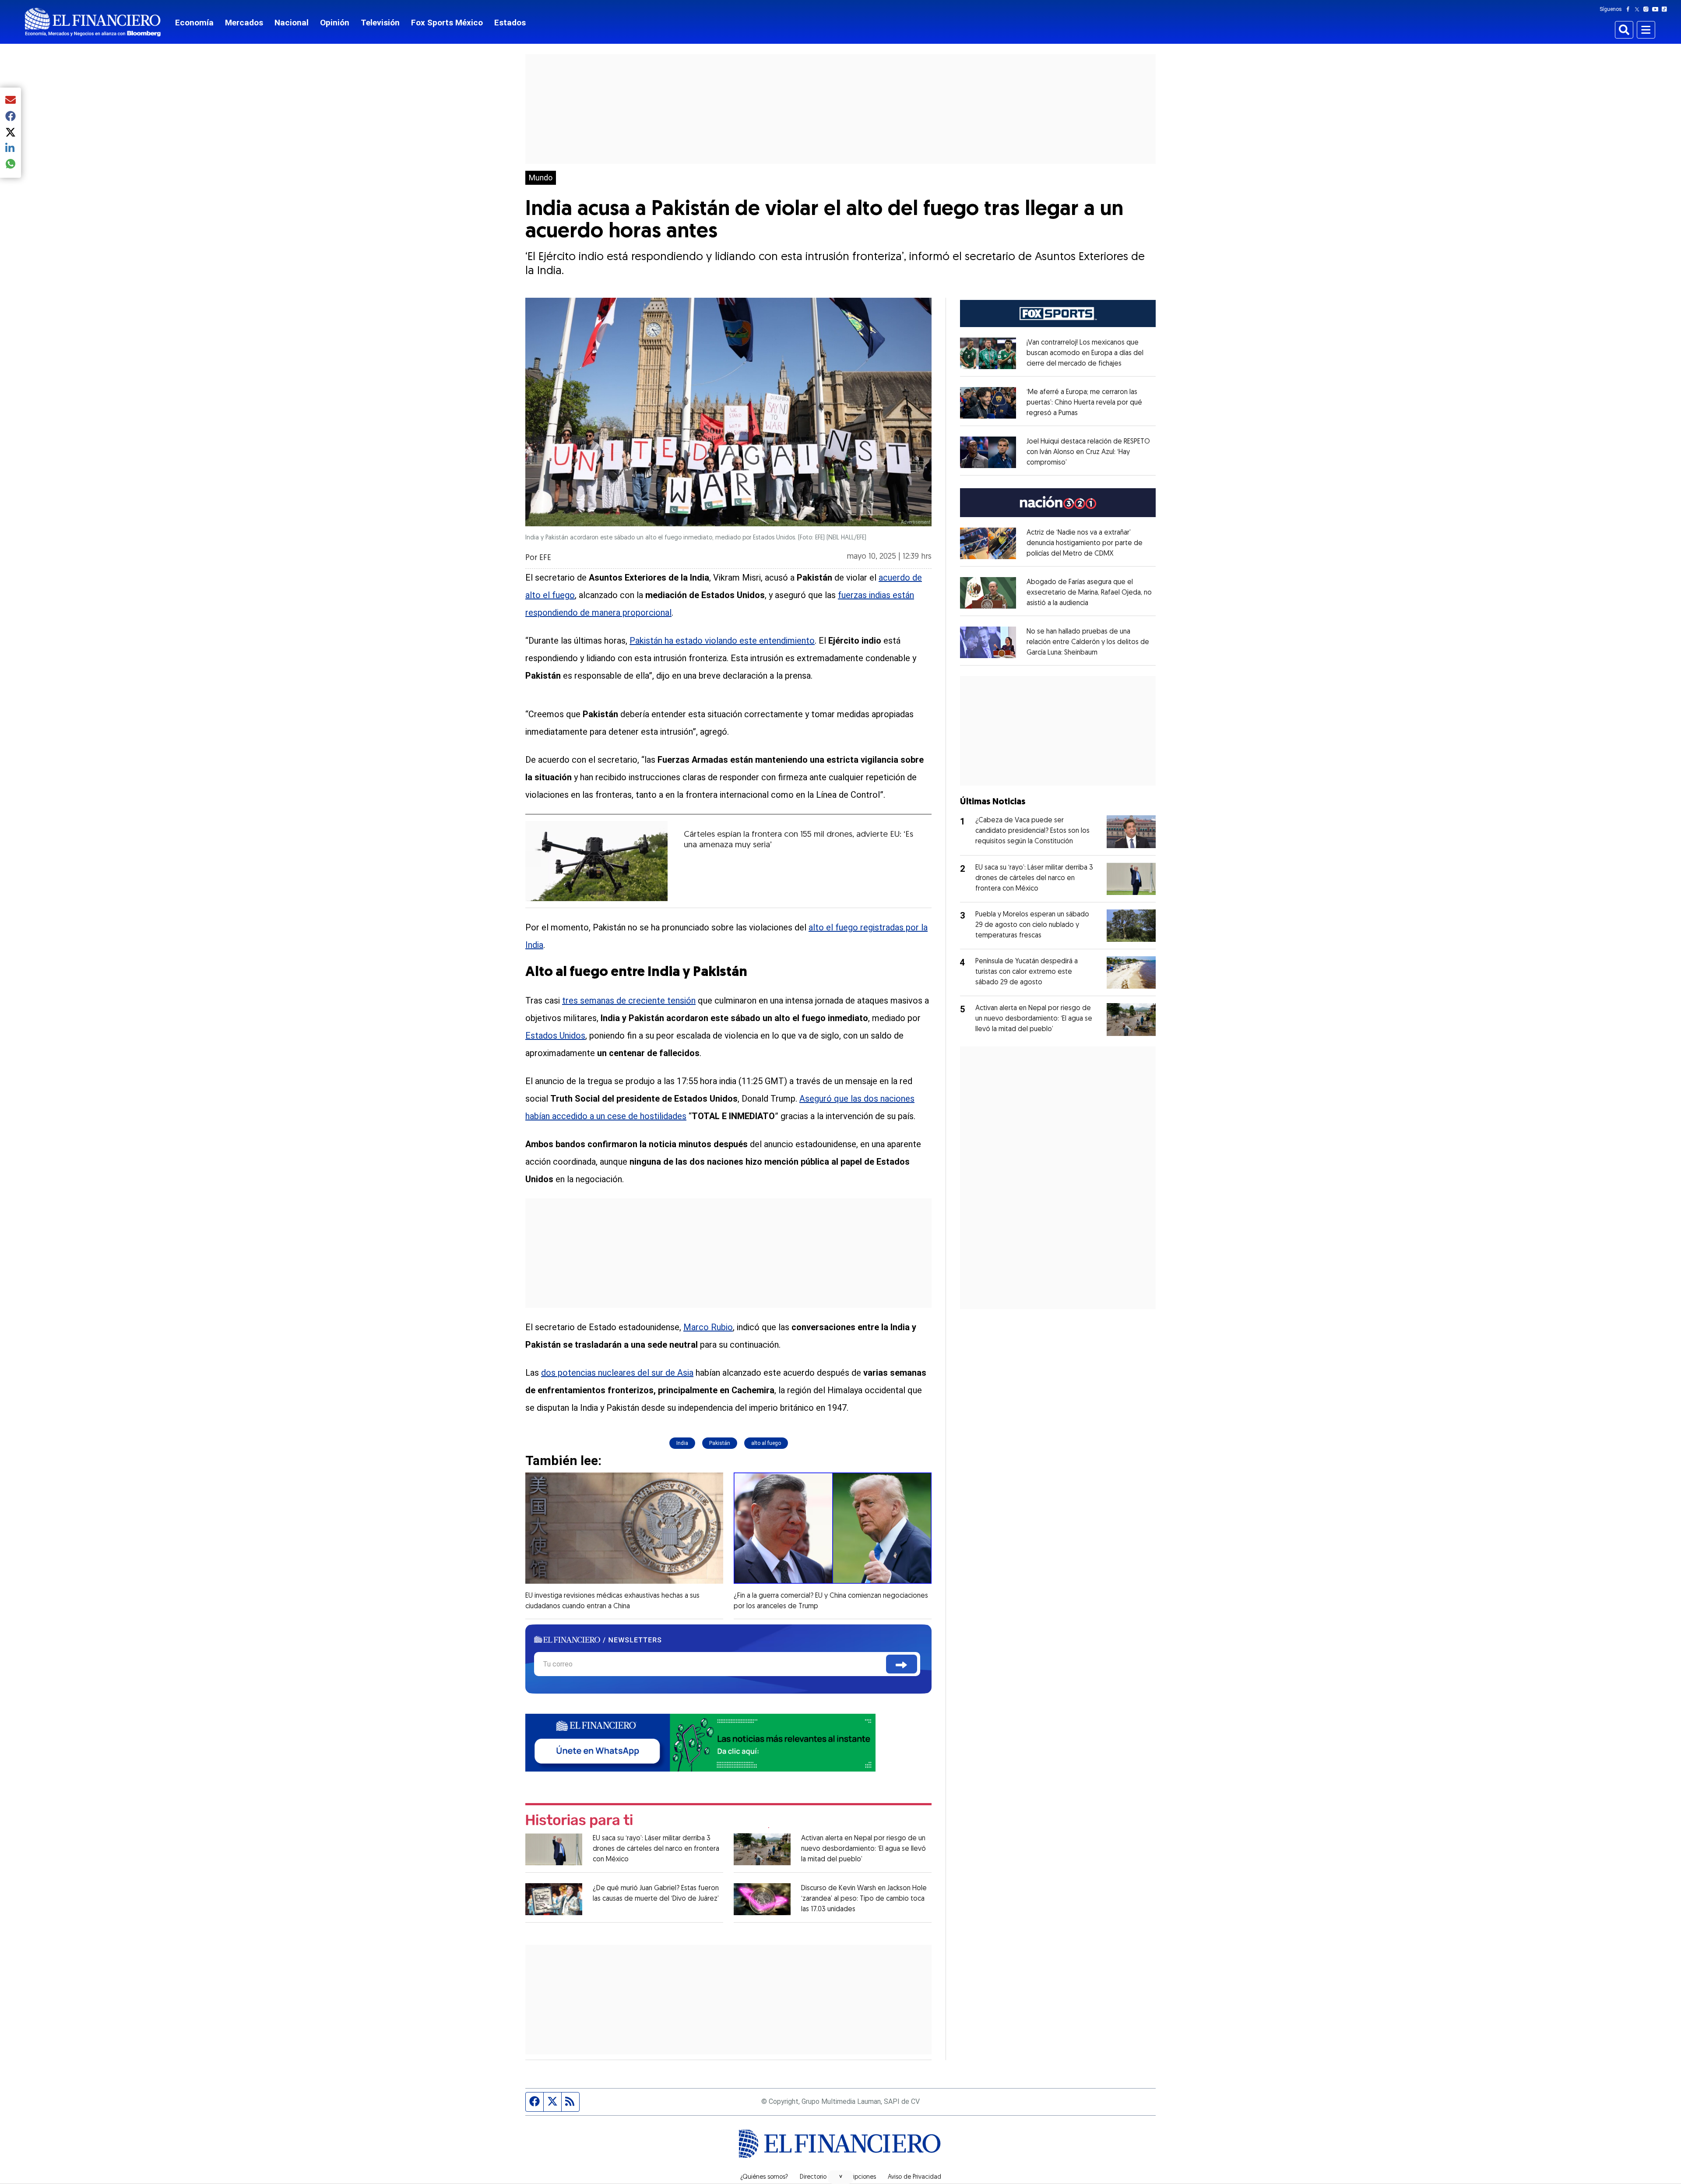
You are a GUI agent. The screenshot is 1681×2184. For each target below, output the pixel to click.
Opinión (335, 23)
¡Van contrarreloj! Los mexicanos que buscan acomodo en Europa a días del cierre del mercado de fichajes (1085, 353)
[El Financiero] (93, 22)
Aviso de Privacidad (914, 2177)
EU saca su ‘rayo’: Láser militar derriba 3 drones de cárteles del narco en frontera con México (656, 1849)
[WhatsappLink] (700, 1742)
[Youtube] (1657, 9)
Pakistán (720, 1443)
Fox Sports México (447, 23)
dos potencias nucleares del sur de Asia (617, 1373)
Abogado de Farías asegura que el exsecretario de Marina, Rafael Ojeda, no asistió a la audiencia (1089, 593)
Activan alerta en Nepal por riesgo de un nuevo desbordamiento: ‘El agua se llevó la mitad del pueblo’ (863, 1849)
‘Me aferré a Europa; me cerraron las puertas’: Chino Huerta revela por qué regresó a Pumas (1084, 403)
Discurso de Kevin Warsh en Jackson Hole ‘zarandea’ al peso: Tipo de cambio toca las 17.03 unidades (864, 1899)
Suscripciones (857, 2177)
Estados (510, 23)
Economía (194, 23)
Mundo (541, 178)
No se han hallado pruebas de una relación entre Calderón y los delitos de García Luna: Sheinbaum (1088, 642)
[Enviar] (902, 1664)
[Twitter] (1639, 9)
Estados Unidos (555, 1036)
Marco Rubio (708, 1327)
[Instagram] (1648, 9)
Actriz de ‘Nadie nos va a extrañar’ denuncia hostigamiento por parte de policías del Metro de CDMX (1085, 543)
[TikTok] (1666, 9)
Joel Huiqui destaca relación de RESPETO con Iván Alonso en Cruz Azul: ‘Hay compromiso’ (1088, 452)
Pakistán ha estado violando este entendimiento (722, 641)
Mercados (244, 23)
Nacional (292, 23)
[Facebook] (1630, 9)
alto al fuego (766, 1443)
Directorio (813, 2177)
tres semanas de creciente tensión (629, 1000)
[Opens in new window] (988, 353)
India (682, 1443)
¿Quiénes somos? (764, 2177)
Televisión (380, 23)
